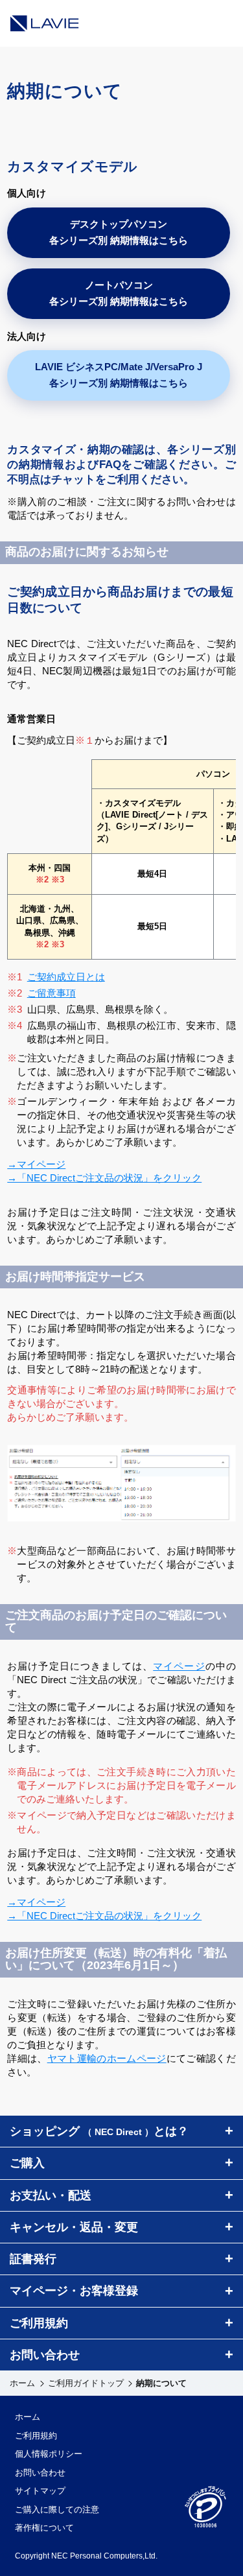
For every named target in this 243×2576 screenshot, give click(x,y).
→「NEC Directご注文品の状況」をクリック (104, 1178)
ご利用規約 (36, 2436)
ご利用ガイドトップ (86, 2383)
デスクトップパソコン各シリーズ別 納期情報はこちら (119, 232)
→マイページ (36, 1164)
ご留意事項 (52, 993)
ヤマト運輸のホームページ (107, 2058)
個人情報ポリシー (49, 2454)
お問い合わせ (40, 2473)
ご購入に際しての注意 (57, 2510)
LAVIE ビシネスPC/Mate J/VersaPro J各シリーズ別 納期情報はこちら (119, 375)
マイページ (179, 1666)
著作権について (44, 2528)
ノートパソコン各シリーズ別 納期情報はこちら (119, 293)
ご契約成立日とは (66, 977)
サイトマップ (40, 2491)
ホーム (22, 2383)
